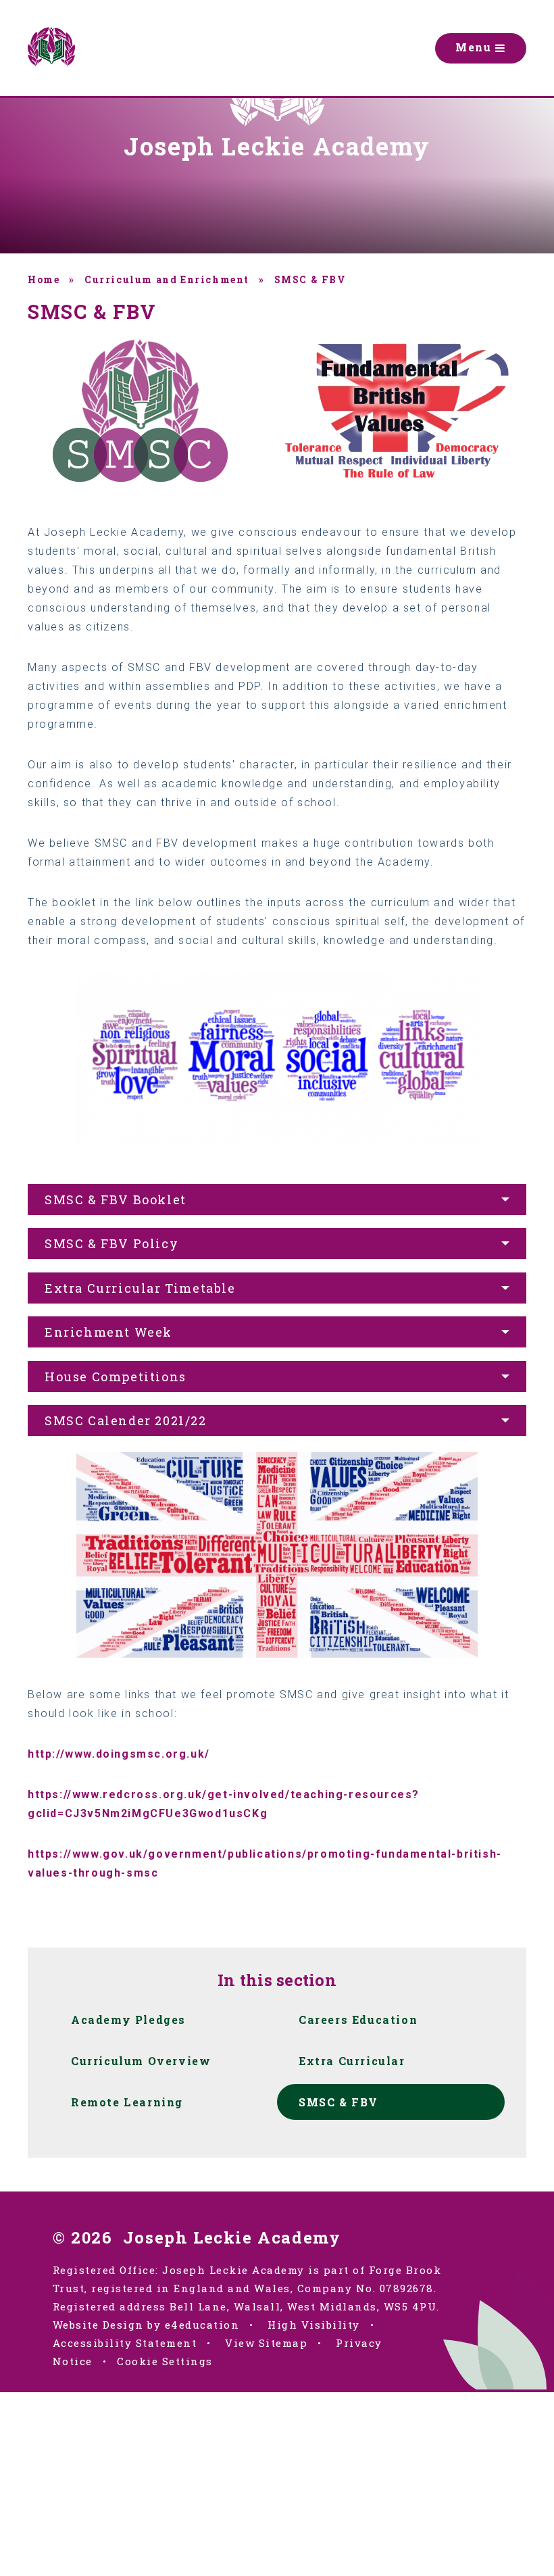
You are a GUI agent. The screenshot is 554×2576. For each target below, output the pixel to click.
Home (44, 279)
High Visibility (314, 2325)
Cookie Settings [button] (165, 2361)
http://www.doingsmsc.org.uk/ (119, 1754)
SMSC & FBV (310, 279)
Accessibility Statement (125, 2343)
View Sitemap (266, 2343)
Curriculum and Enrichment (167, 279)
